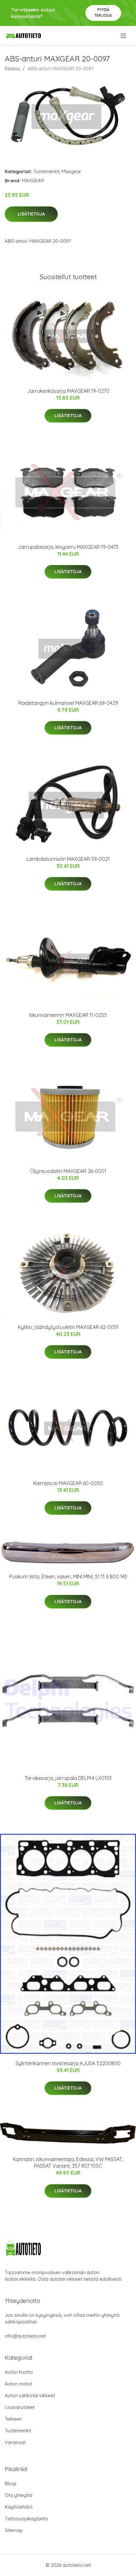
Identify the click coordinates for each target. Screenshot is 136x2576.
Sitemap (14, 2530)
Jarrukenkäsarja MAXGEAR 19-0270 (68, 391)
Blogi (10, 2483)
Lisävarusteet (20, 2407)
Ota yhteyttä (19, 2495)
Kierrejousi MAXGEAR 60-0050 (68, 1483)
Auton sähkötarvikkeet (30, 2395)
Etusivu (12, 69)
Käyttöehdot (19, 2507)
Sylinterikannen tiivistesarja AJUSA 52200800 (68, 2063)
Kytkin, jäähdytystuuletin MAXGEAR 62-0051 (68, 1327)
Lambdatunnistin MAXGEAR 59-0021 (68, 859)
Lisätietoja (31, 214)
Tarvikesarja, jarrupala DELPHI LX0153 (68, 1778)
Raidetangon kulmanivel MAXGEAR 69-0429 (68, 703)
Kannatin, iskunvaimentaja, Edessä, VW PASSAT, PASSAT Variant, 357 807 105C (68, 2162)
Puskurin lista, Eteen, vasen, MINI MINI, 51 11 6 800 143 (68, 1576)
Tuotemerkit (46, 171)
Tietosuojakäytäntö (26, 2519)
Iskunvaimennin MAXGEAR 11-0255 (68, 1015)
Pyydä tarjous (103, 13)
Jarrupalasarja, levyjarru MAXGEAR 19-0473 (68, 547)
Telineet (13, 2419)
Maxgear (71, 171)
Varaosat (15, 2442)
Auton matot (19, 2384)
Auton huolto (19, 2372)
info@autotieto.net (25, 2336)
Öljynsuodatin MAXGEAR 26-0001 (68, 1171)
